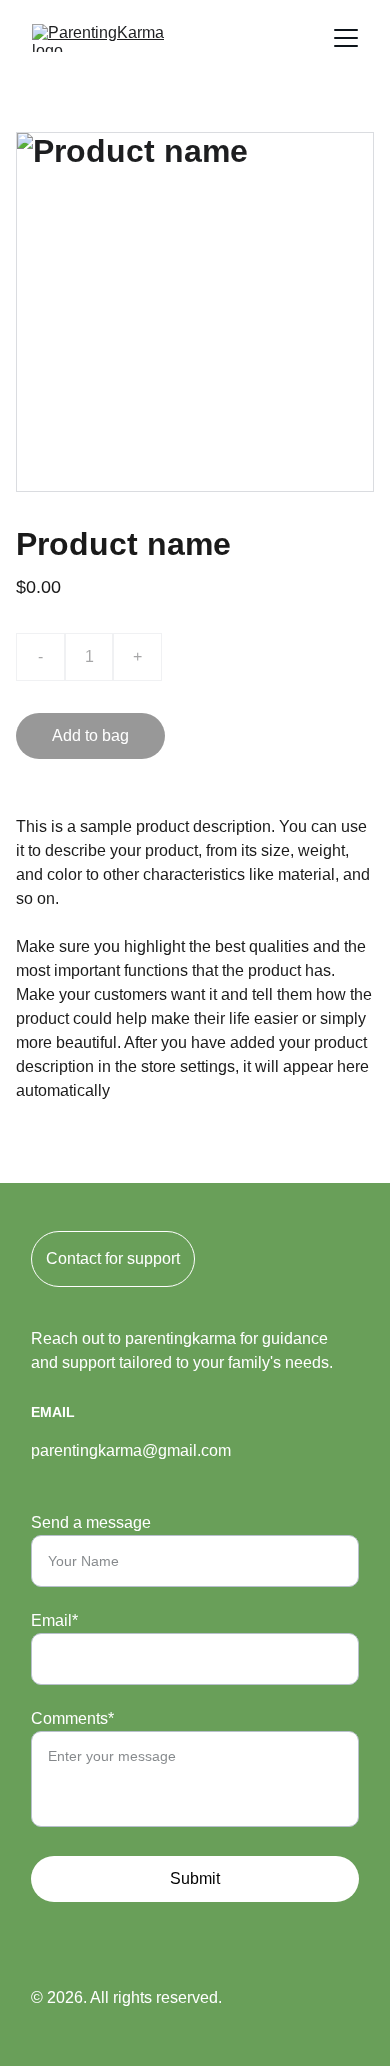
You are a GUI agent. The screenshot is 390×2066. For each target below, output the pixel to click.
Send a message (91, 1522)
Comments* (72, 1718)
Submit (195, 1878)
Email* (54, 1620)
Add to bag (90, 735)
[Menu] (346, 38)
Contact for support (113, 1258)
